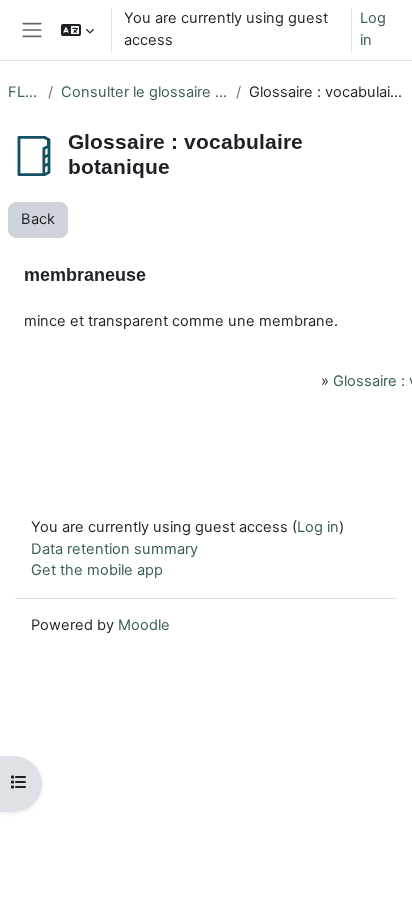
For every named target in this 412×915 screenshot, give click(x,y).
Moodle (144, 625)
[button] (77, 30)
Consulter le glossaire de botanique (144, 92)
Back (38, 219)
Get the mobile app (97, 570)
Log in (373, 29)
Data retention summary (114, 549)
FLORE (24, 92)
